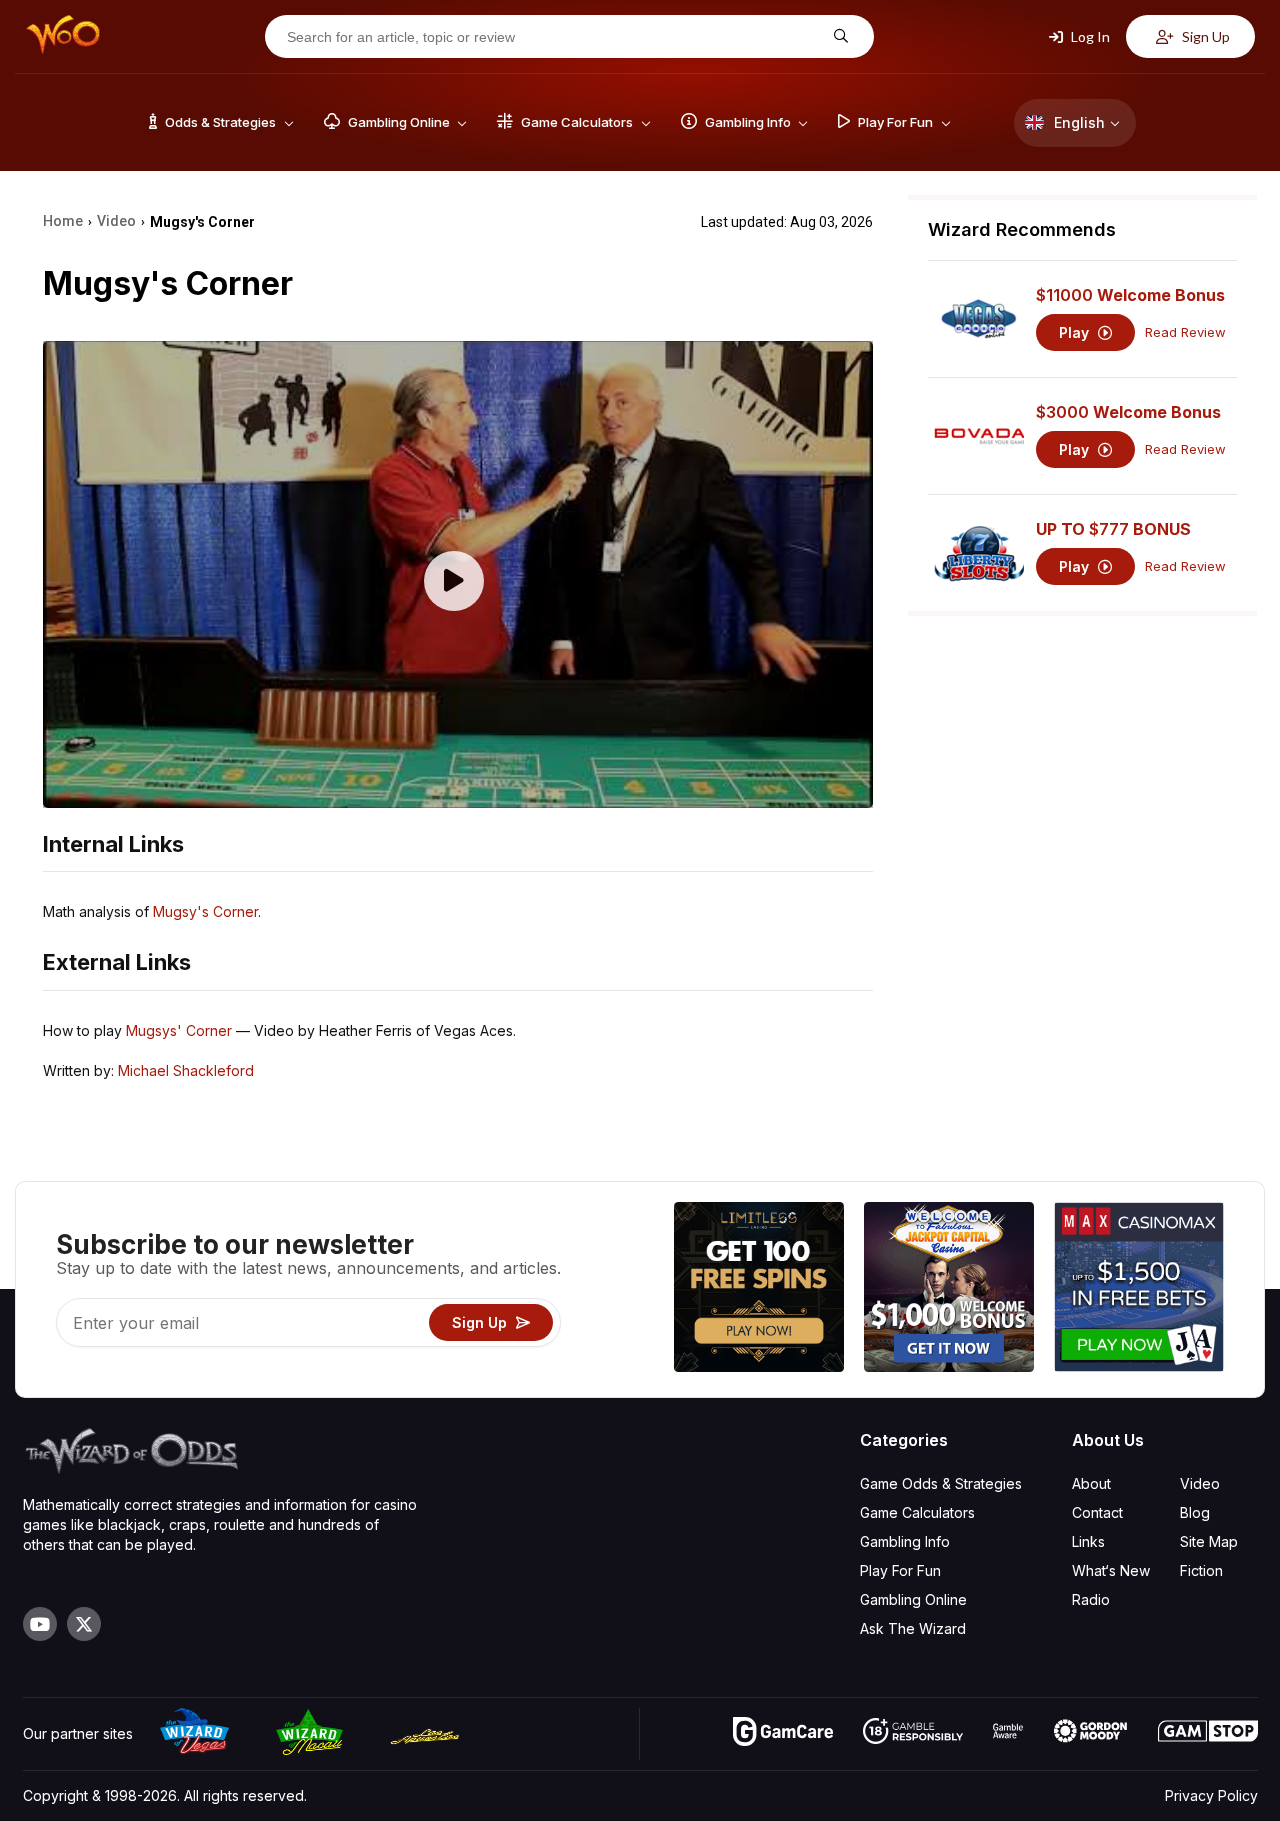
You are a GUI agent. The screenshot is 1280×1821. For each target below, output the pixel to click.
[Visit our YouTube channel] (40, 1624)
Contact (1097, 1512)
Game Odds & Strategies (941, 1483)
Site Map (1209, 1541)
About (1091, 1483)
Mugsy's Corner (205, 911)
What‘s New (1111, 1570)
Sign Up (1204, 36)
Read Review (1185, 332)
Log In (1089, 36)
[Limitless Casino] (759, 1289)
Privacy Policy (1211, 1795)
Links (1088, 1541)
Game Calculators (917, 1512)
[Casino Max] (1139, 1289)
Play (1076, 332)
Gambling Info (905, 1541)
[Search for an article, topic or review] (838, 36)
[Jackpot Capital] (949, 1289)
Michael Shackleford (186, 1070)
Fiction (1201, 1570)
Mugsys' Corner (179, 1030)
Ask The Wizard (913, 1628)
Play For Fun (900, 1570)
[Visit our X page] (84, 1624)
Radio (1091, 1599)
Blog (1195, 1512)
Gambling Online (913, 1599)
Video (1200, 1483)
